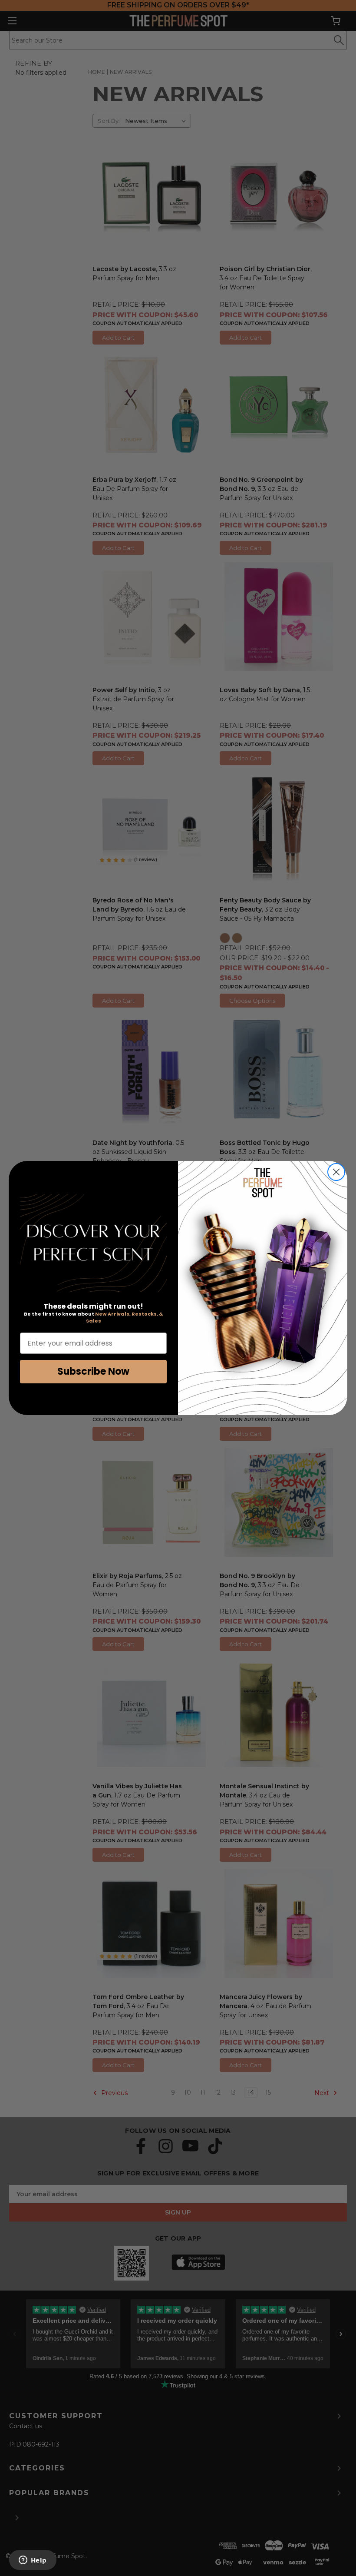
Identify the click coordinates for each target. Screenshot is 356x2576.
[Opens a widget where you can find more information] (33, 2561)
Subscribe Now (93, 1371)
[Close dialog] (336, 1172)
